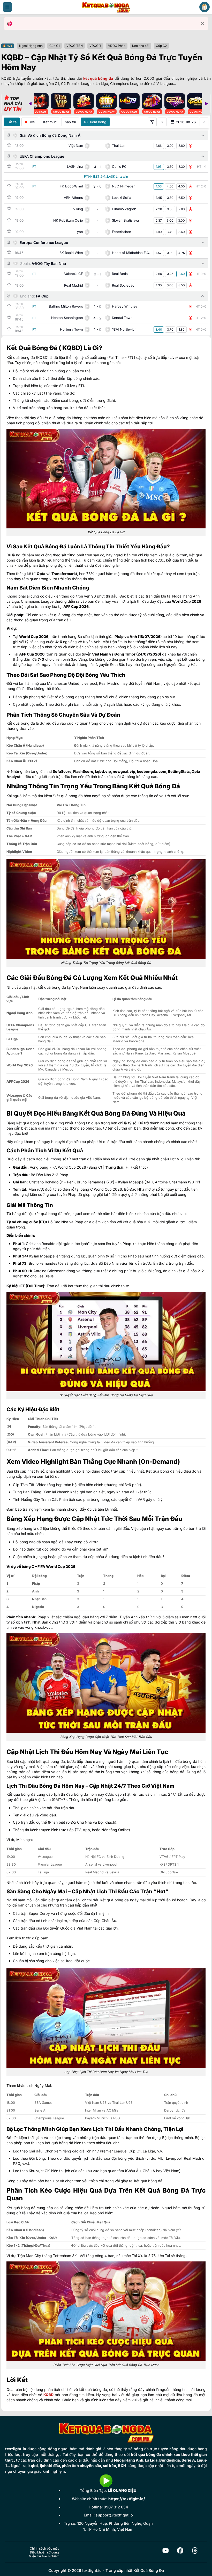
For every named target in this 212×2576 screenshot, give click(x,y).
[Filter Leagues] (152, 122)
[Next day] (204, 122)
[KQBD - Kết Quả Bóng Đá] (106, 7)
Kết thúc (50, 122)
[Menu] (7, 7)
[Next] (206, 104)
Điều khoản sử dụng (44, 2552)
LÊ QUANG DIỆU (122, 2490)
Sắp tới (70, 122)
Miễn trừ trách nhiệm (44, 2556)
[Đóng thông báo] (203, 24)
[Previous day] (162, 122)
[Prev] (30, 104)
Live (32, 122)
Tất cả (12, 122)
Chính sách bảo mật (44, 2548)
